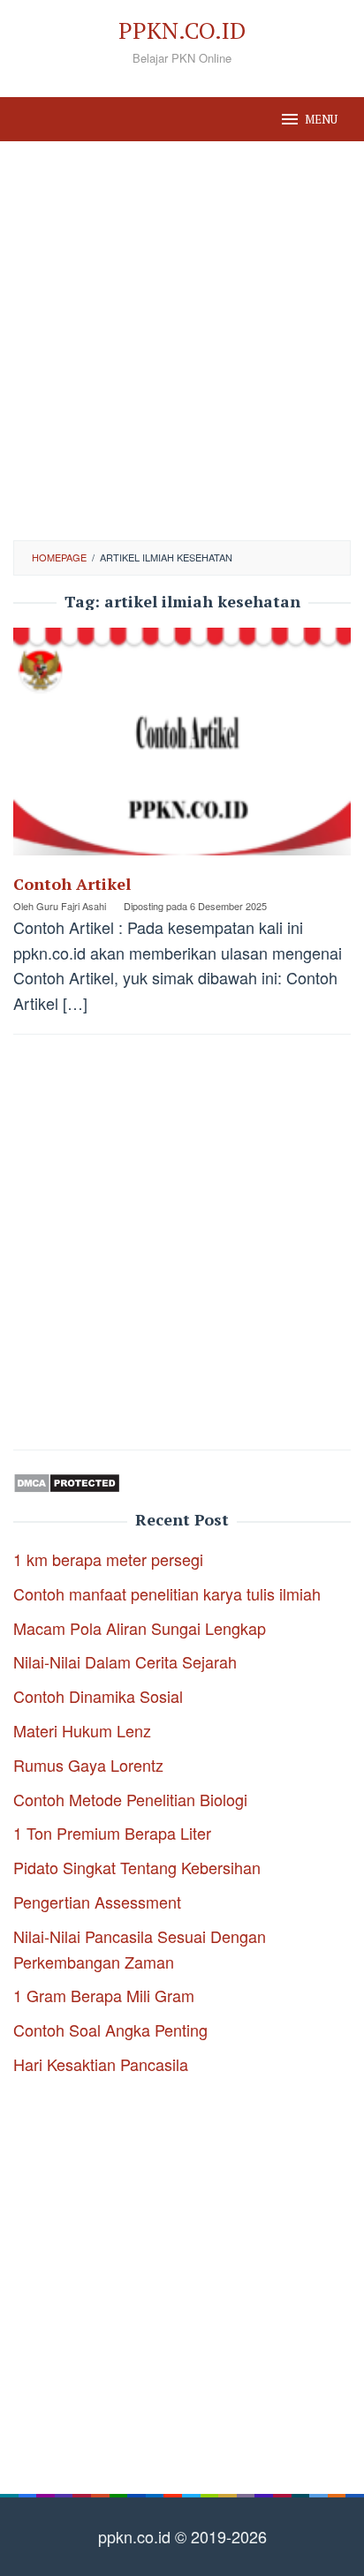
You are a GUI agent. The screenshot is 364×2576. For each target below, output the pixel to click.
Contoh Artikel (72, 884)
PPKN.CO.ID (182, 30)
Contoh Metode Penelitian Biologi (130, 1799)
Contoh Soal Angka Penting (110, 2030)
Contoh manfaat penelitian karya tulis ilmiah (167, 1593)
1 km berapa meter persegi (108, 1559)
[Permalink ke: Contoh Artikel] (182, 748)
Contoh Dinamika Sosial (98, 1696)
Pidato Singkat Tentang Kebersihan (137, 1867)
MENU (321, 119)
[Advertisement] (182, 341)
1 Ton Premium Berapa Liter (112, 1833)
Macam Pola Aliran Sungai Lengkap (140, 1628)
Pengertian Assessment (97, 1902)
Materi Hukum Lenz (82, 1730)
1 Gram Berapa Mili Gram (104, 1995)
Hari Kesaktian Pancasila (101, 2064)
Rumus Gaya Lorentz (88, 1765)
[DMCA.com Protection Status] (67, 1480)
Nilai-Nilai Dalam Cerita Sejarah (125, 1661)
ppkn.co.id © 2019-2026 (182, 2536)
